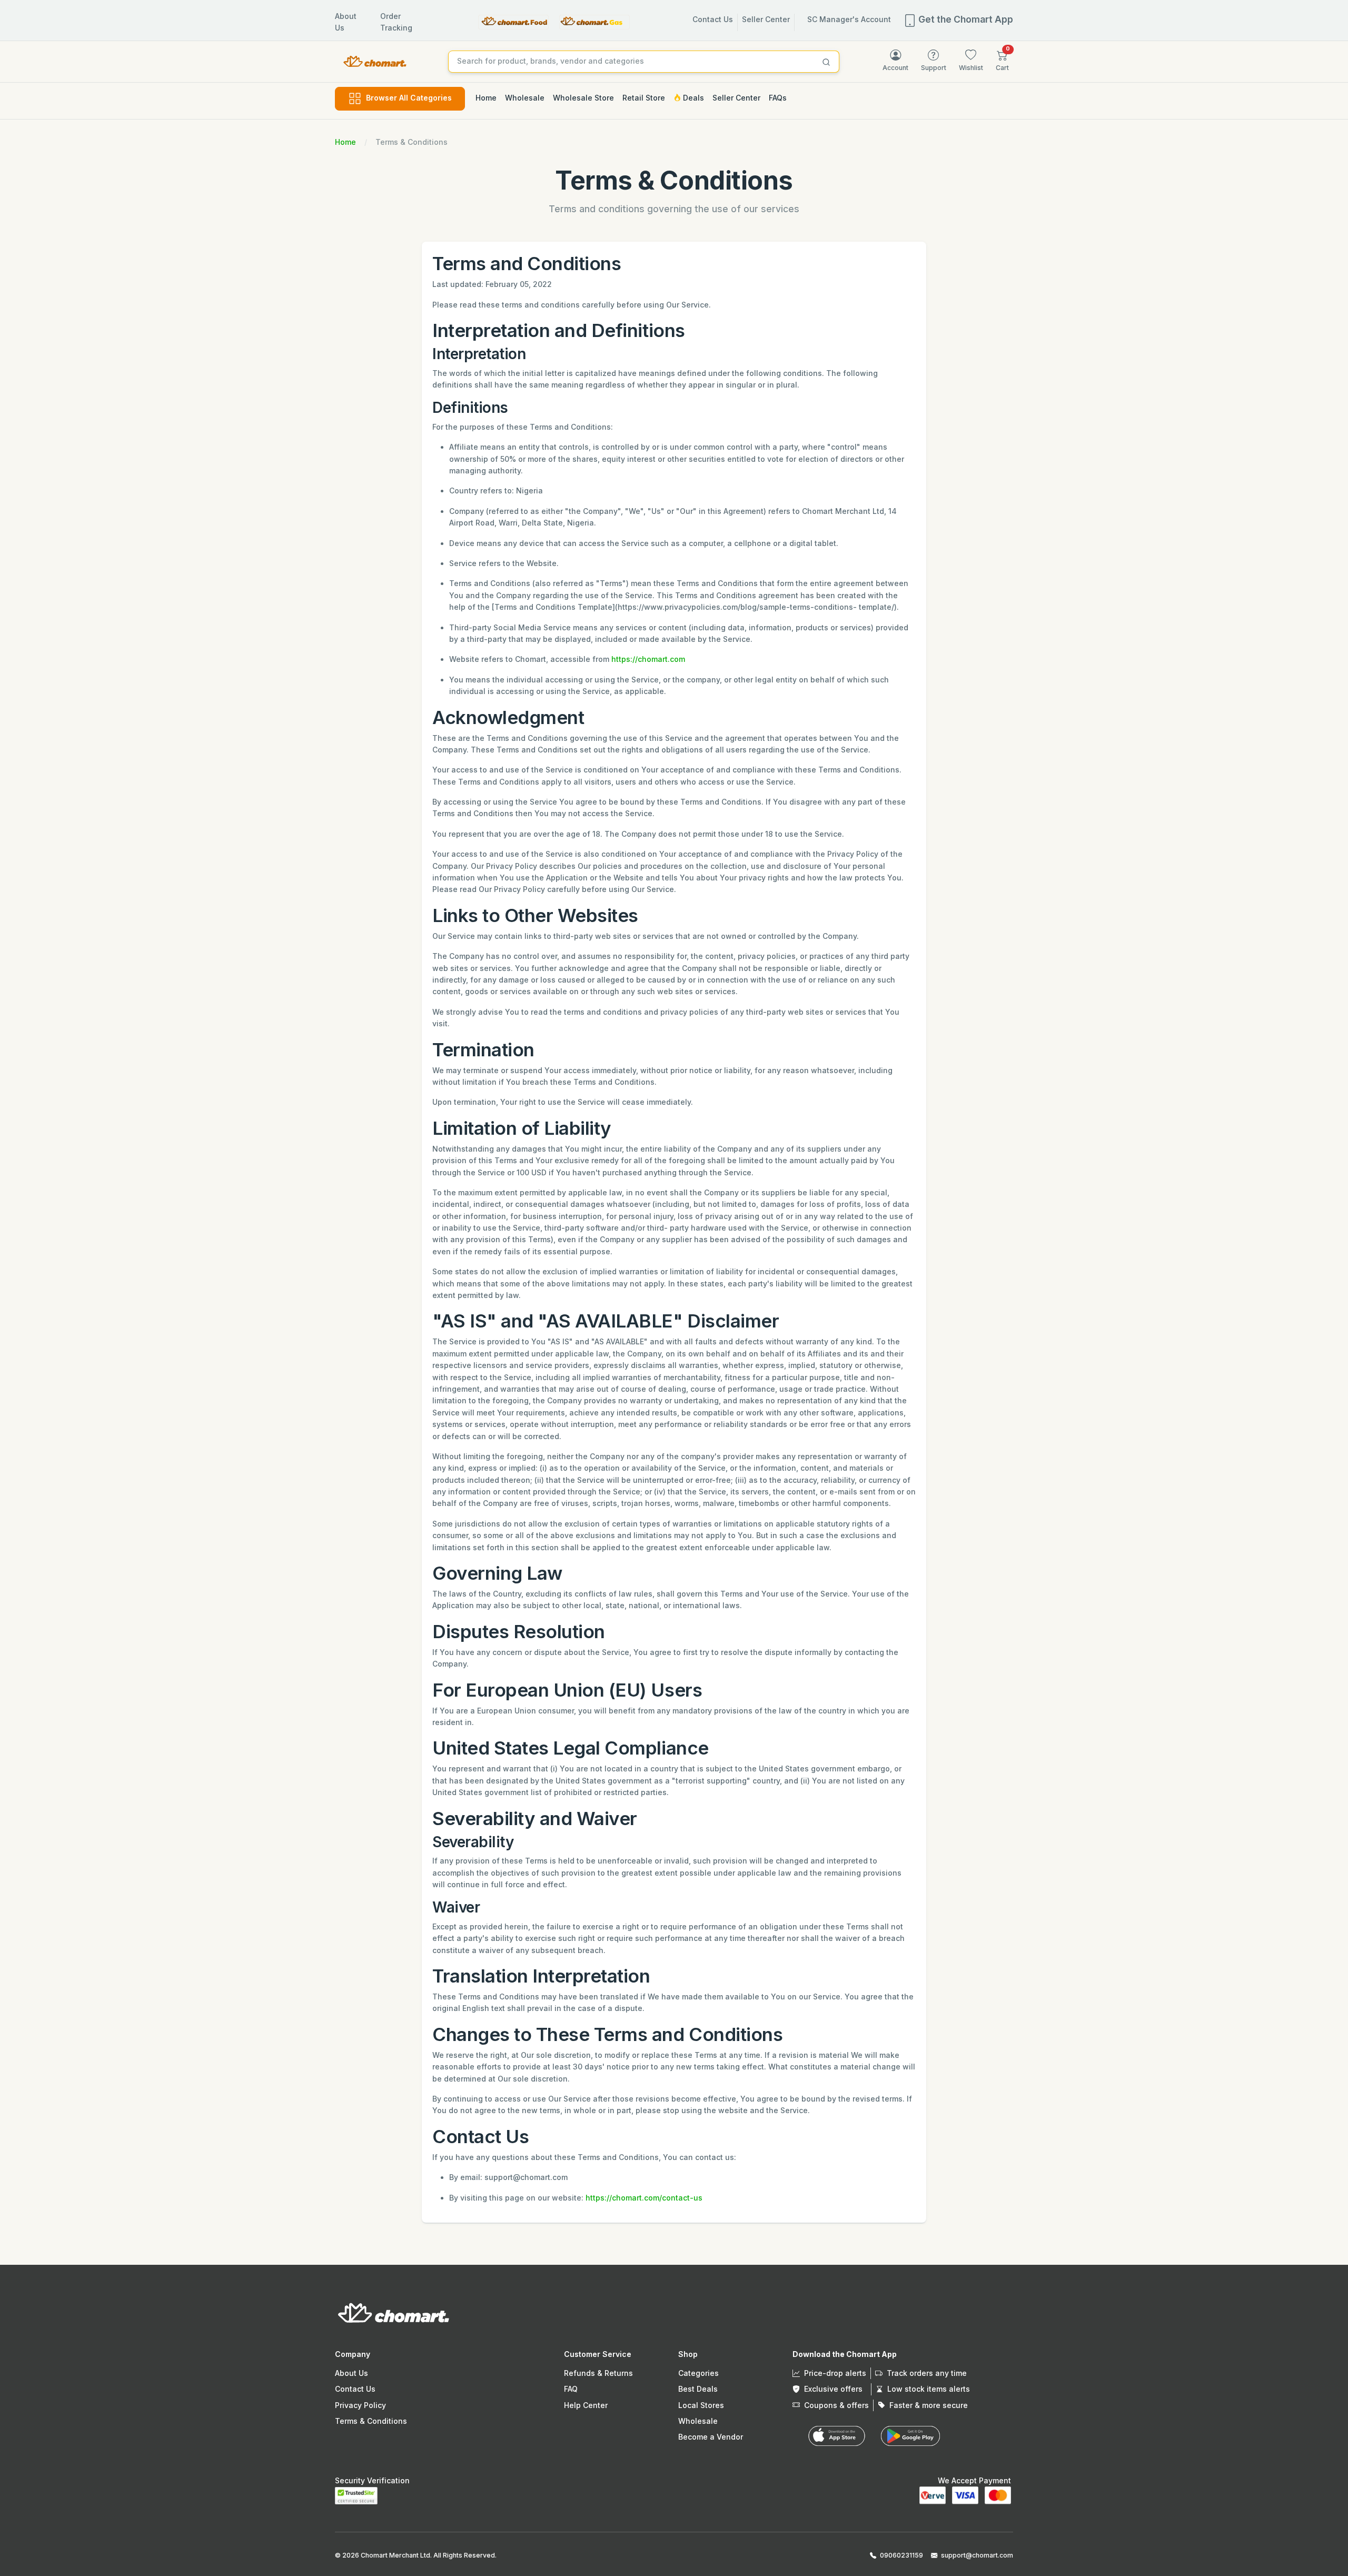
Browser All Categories (409, 98)
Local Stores (701, 2405)
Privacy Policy (360, 2405)
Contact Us (713, 19)
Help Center (586, 2405)
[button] (1002, 61)
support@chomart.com (977, 2555)
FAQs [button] (778, 98)
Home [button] (486, 98)
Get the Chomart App (965, 19)
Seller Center (766, 19)
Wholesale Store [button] (583, 98)
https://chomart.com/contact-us (644, 2198)
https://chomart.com (648, 659)
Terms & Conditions (371, 2421)
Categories (698, 2373)
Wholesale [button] (525, 98)
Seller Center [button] (736, 98)
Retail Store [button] (644, 98)
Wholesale (698, 2421)
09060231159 (901, 2555)
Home (345, 142)
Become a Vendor (711, 2437)
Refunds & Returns (598, 2373)
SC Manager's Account (849, 19)
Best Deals (698, 2389)
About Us (351, 2373)
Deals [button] (692, 98)
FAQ (571, 2389)
